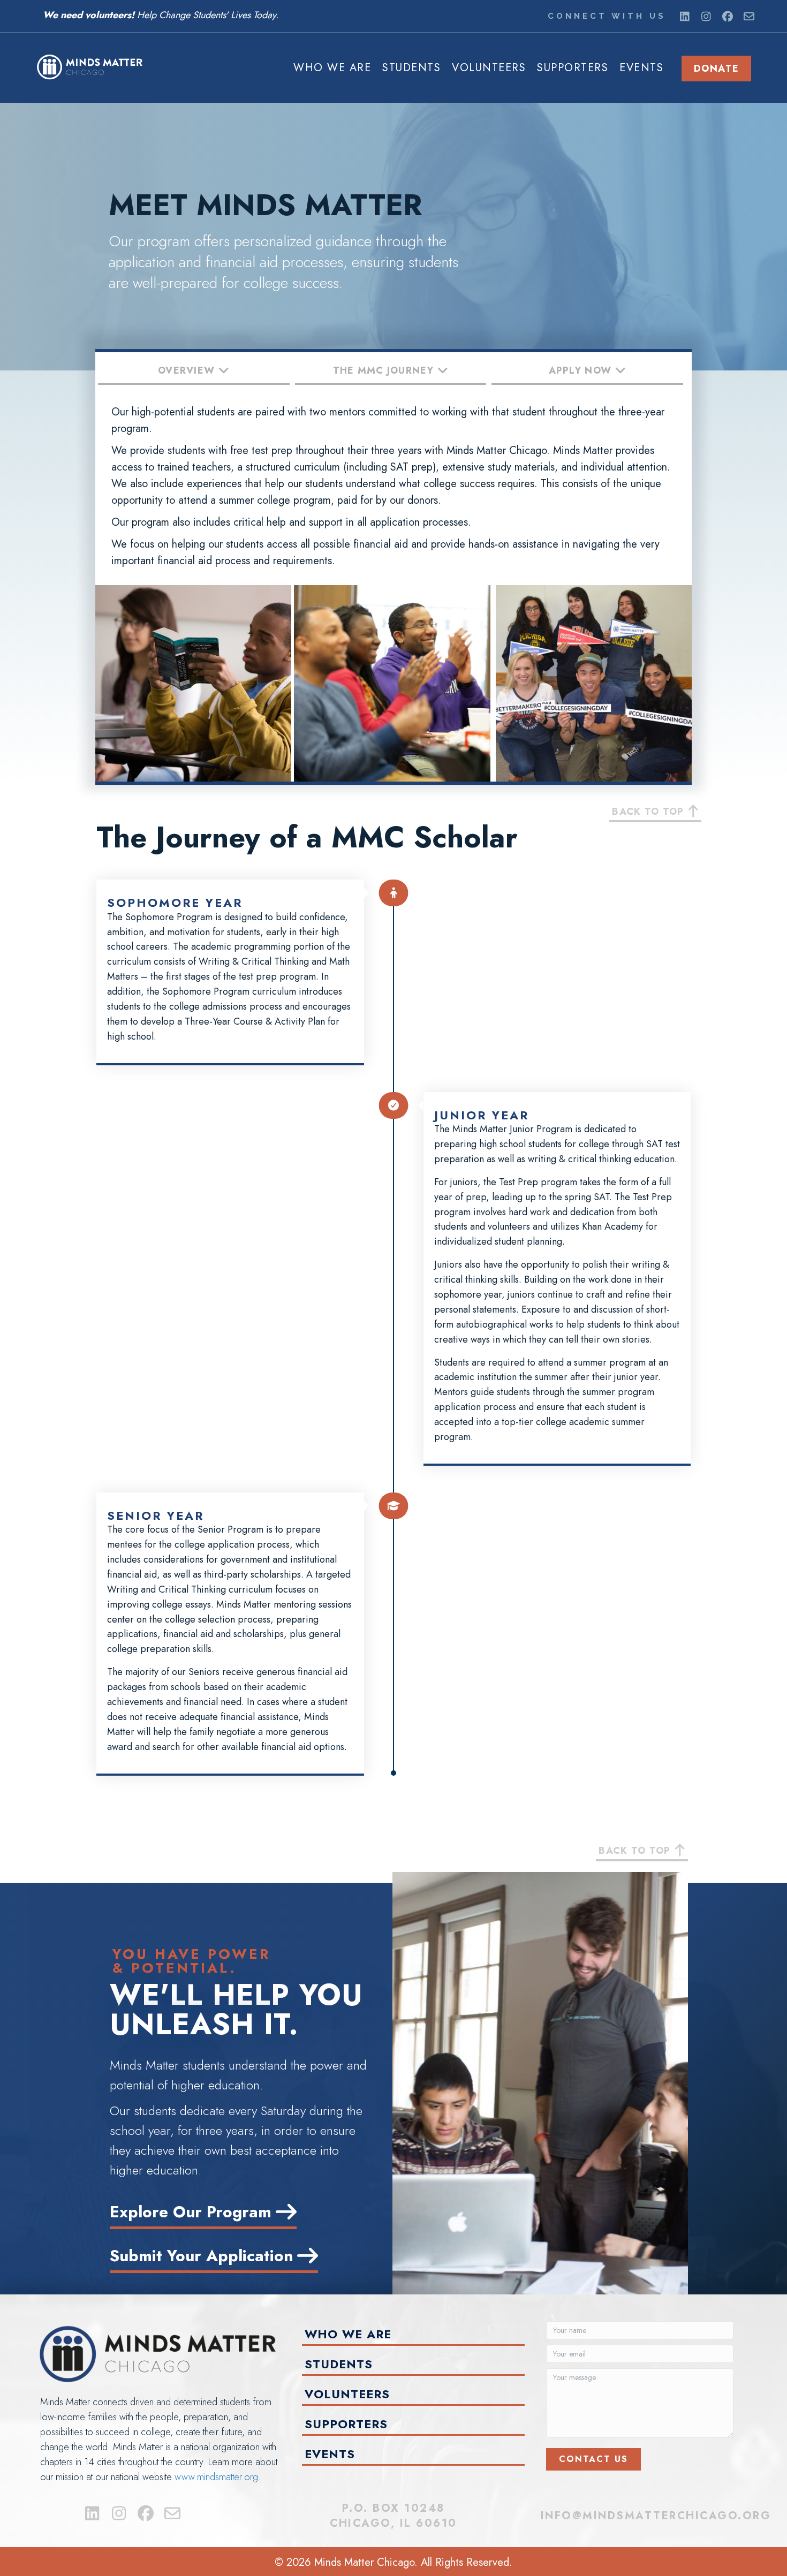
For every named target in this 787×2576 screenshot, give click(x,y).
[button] (685, 17)
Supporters (573, 68)
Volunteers (489, 68)
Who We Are (332, 68)
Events (641, 68)
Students (411, 68)
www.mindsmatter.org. (218, 2477)
